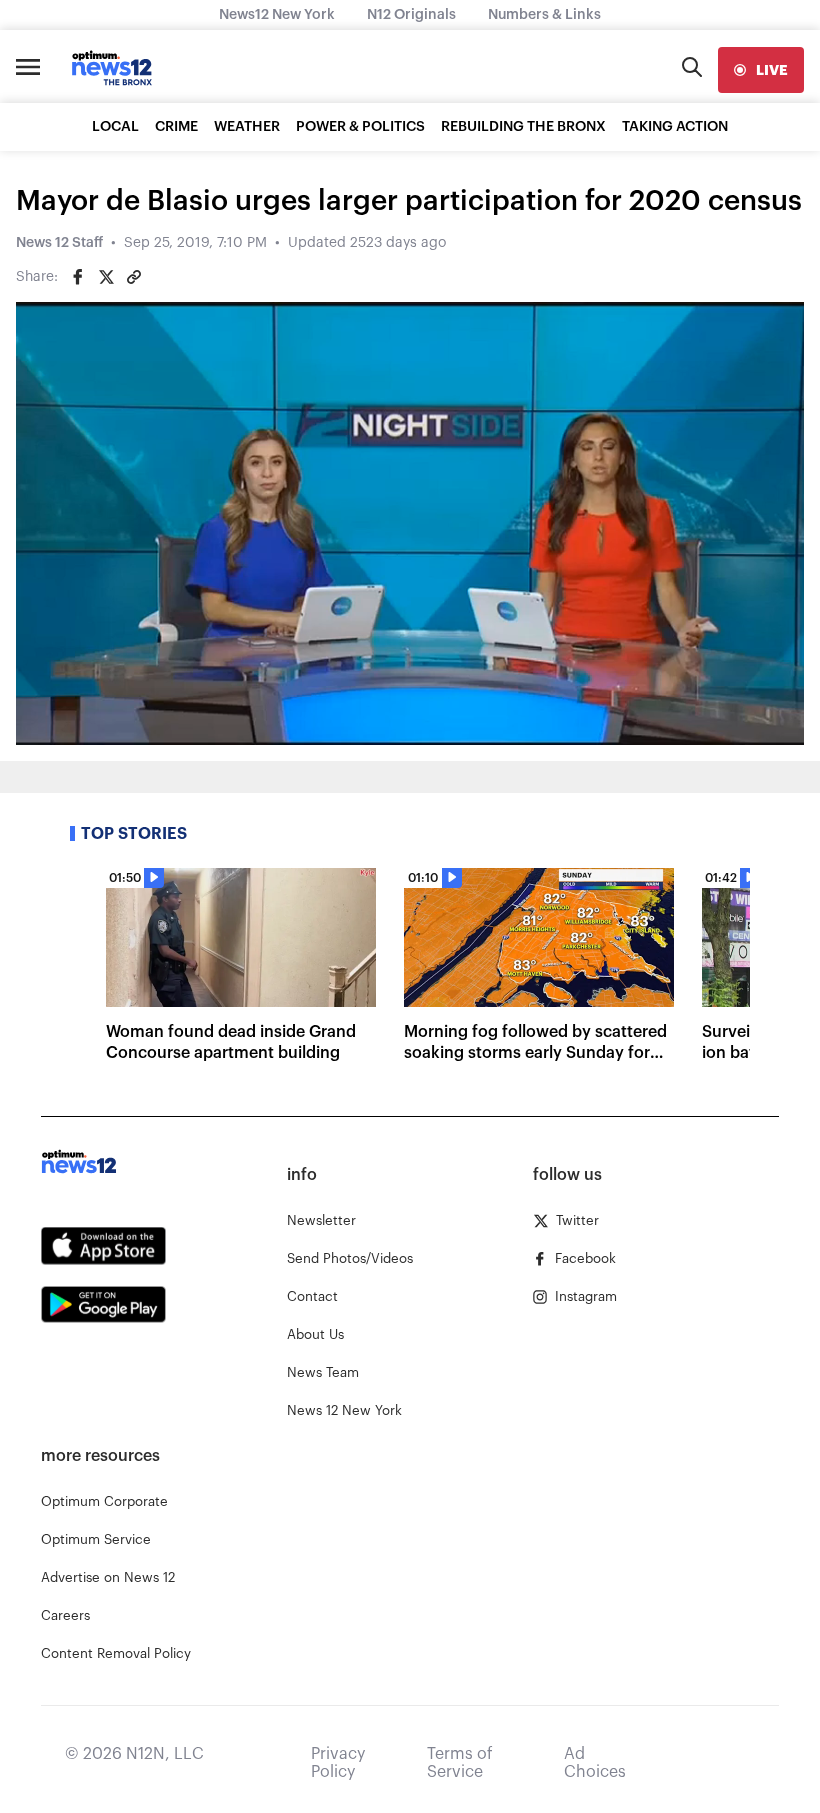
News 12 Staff (59, 243)
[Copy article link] (134, 277)
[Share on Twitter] (106, 277)
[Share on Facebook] (78, 277)
